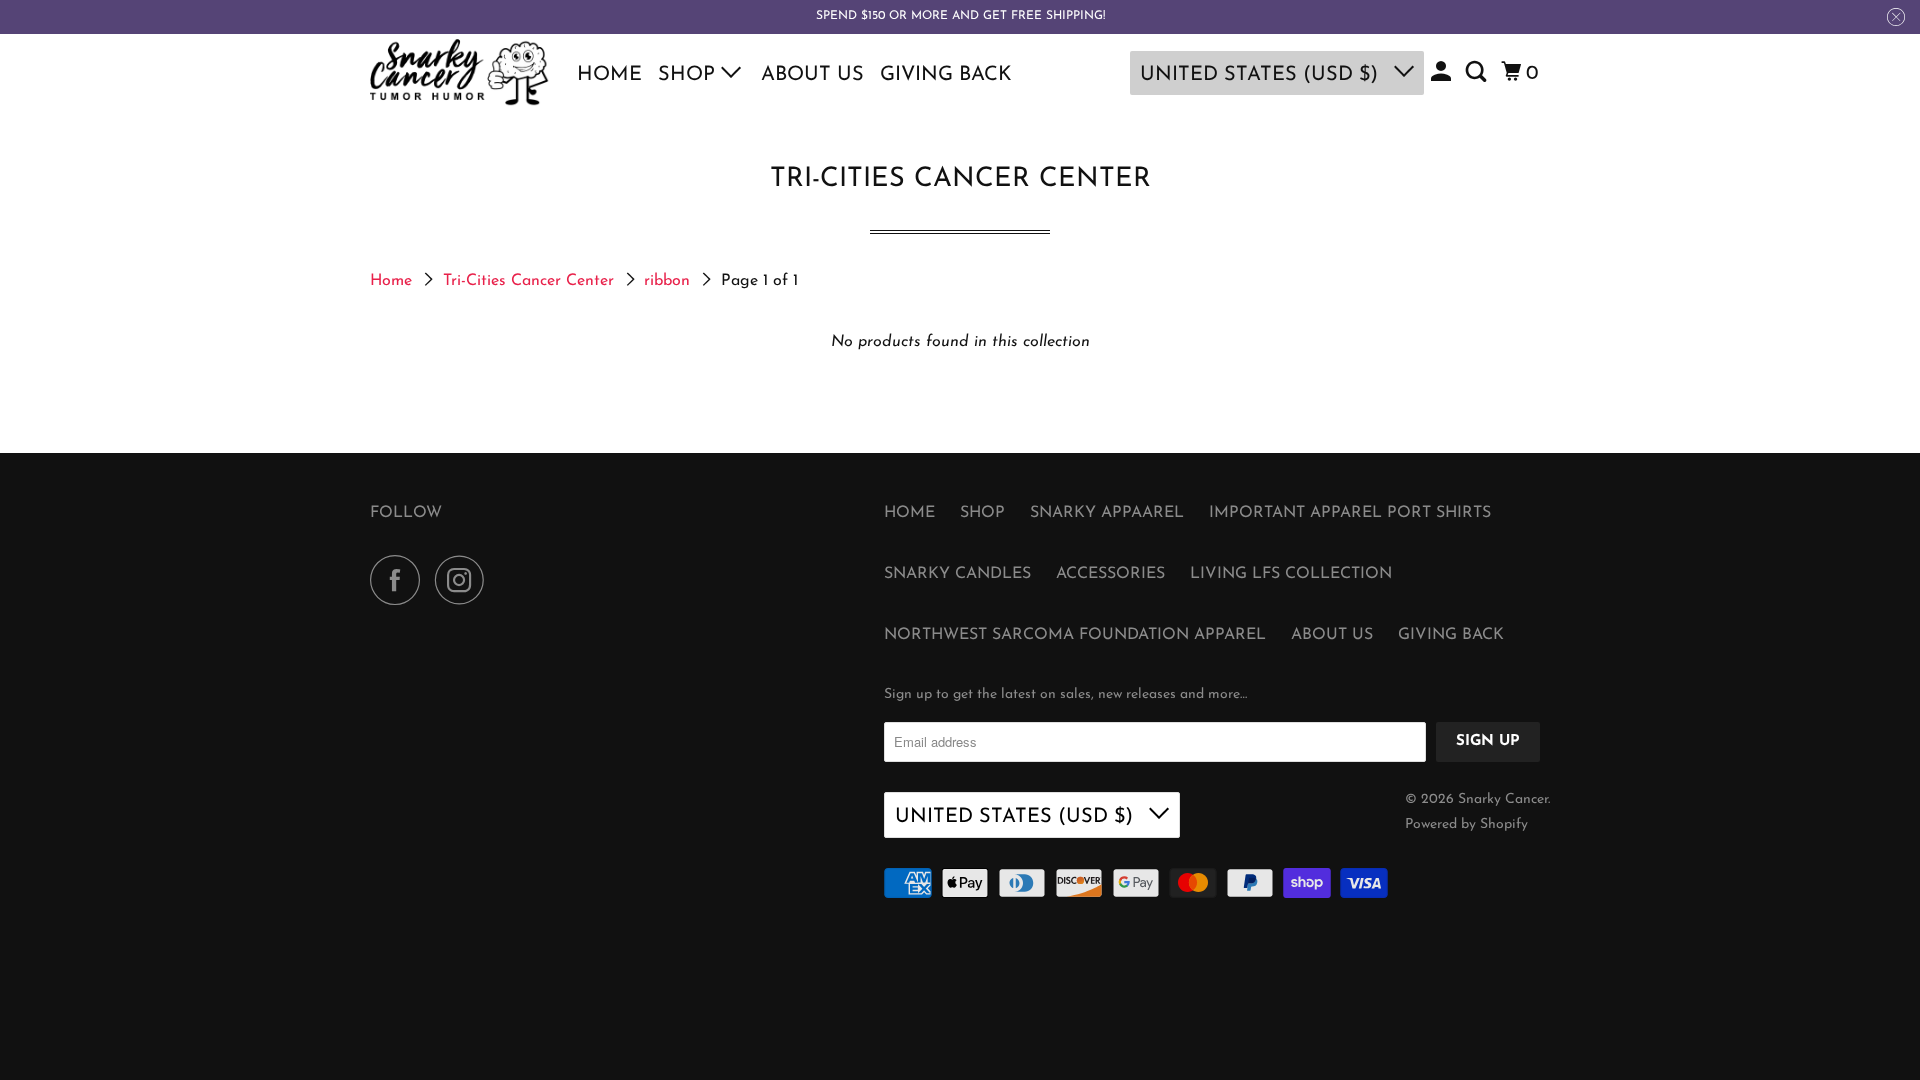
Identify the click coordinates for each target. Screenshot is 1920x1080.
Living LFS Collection (1291, 574)
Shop (689, 75)
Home (609, 75)
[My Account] (1443, 73)
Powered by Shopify (1466, 824)
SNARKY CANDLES (957, 574)
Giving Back (946, 75)
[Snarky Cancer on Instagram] (465, 580)
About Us (812, 75)
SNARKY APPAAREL (1107, 513)
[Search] (1478, 73)
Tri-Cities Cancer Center (531, 281)
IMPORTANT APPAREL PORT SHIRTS (1350, 513)
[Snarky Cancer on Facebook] (400, 580)
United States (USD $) (1262, 75)
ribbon (669, 281)
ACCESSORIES (1110, 574)
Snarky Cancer (1503, 799)
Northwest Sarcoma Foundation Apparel (1075, 635)
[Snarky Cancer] (460, 73)
